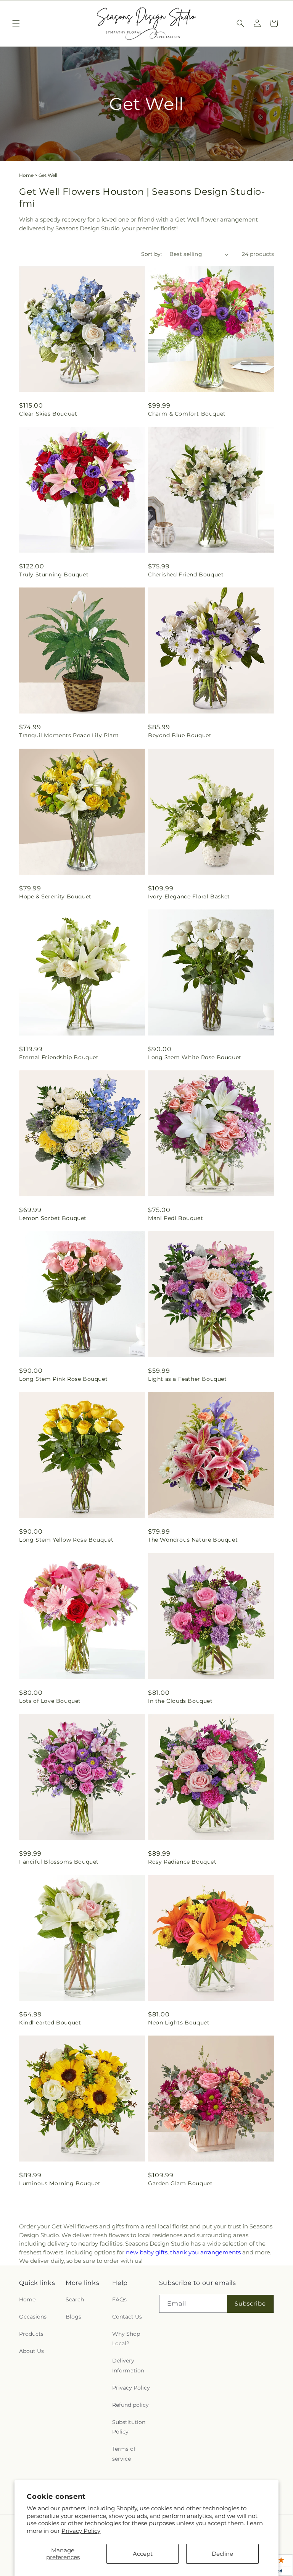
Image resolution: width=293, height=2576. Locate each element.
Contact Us (127, 2317)
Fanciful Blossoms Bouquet (59, 1862)
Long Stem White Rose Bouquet (195, 1057)
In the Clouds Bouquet (180, 1701)
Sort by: (151, 254)
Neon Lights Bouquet (179, 2023)
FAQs (119, 2299)
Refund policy (130, 2405)
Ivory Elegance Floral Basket (189, 896)
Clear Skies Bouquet (48, 414)
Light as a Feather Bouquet (188, 1379)
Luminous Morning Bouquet (60, 2183)
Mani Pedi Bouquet (175, 1218)
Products (31, 2334)
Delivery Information (128, 2365)
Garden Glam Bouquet (180, 2183)
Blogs (73, 2317)
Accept (143, 2554)
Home (26, 175)
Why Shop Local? (126, 2339)
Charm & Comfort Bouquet (187, 414)
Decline (222, 2554)
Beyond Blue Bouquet (180, 735)
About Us (31, 2351)
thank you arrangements (205, 2252)
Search (75, 2299)
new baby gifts (147, 2252)
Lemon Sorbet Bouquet (53, 1218)
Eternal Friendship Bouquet (59, 1057)
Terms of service (124, 2454)
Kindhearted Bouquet (50, 2023)
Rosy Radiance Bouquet (182, 1862)
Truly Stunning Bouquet (54, 574)
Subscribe (250, 2303)
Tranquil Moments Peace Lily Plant (69, 735)
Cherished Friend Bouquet (186, 574)
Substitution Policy (129, 2427)
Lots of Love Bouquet (50, 1701)
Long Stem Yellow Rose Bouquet (66, 1540)
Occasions (33, 2317)
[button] (16, 23)
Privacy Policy (81, 2531)
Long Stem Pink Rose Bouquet (63, 1379)
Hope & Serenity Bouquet (55, 896)
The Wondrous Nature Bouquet (193, 1540)
